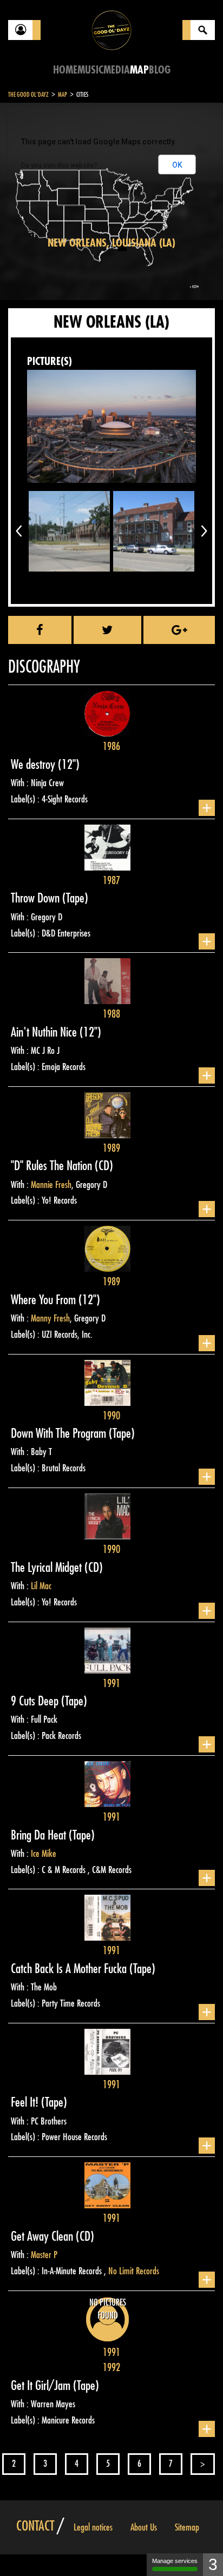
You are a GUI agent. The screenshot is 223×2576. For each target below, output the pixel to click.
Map (139, 70)
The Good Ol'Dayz (28, 95)
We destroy (34, 765)
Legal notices (93, 2527)
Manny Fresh (50, 1318)
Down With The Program (60, 1433)
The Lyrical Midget (48, 1568)
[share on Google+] (179, 630)
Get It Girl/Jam (42, 2386)
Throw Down (37, 898)
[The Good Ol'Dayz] (111, 29)
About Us (144, 2527)
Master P (44, 2255)
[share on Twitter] (107, 630)
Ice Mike (44, 1854)
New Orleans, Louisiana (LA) (111, 243)
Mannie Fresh (51, 1185)
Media (117, 70)
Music (90, 70)
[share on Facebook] (40, 630)
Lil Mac (41, 1586)
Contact (35, 2526)
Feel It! (26, 2102)
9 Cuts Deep (36, 1701)
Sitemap (187, 2527)
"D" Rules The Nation (53, 1166)
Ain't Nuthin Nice (45, 1032)
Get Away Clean (43, 2236)
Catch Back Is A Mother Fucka (70, 1969)
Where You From (45, 1300)
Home (65, 70)
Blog (160, 70)
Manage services (175, 2561)
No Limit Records (134, 2271)
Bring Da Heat (40, 1835)
